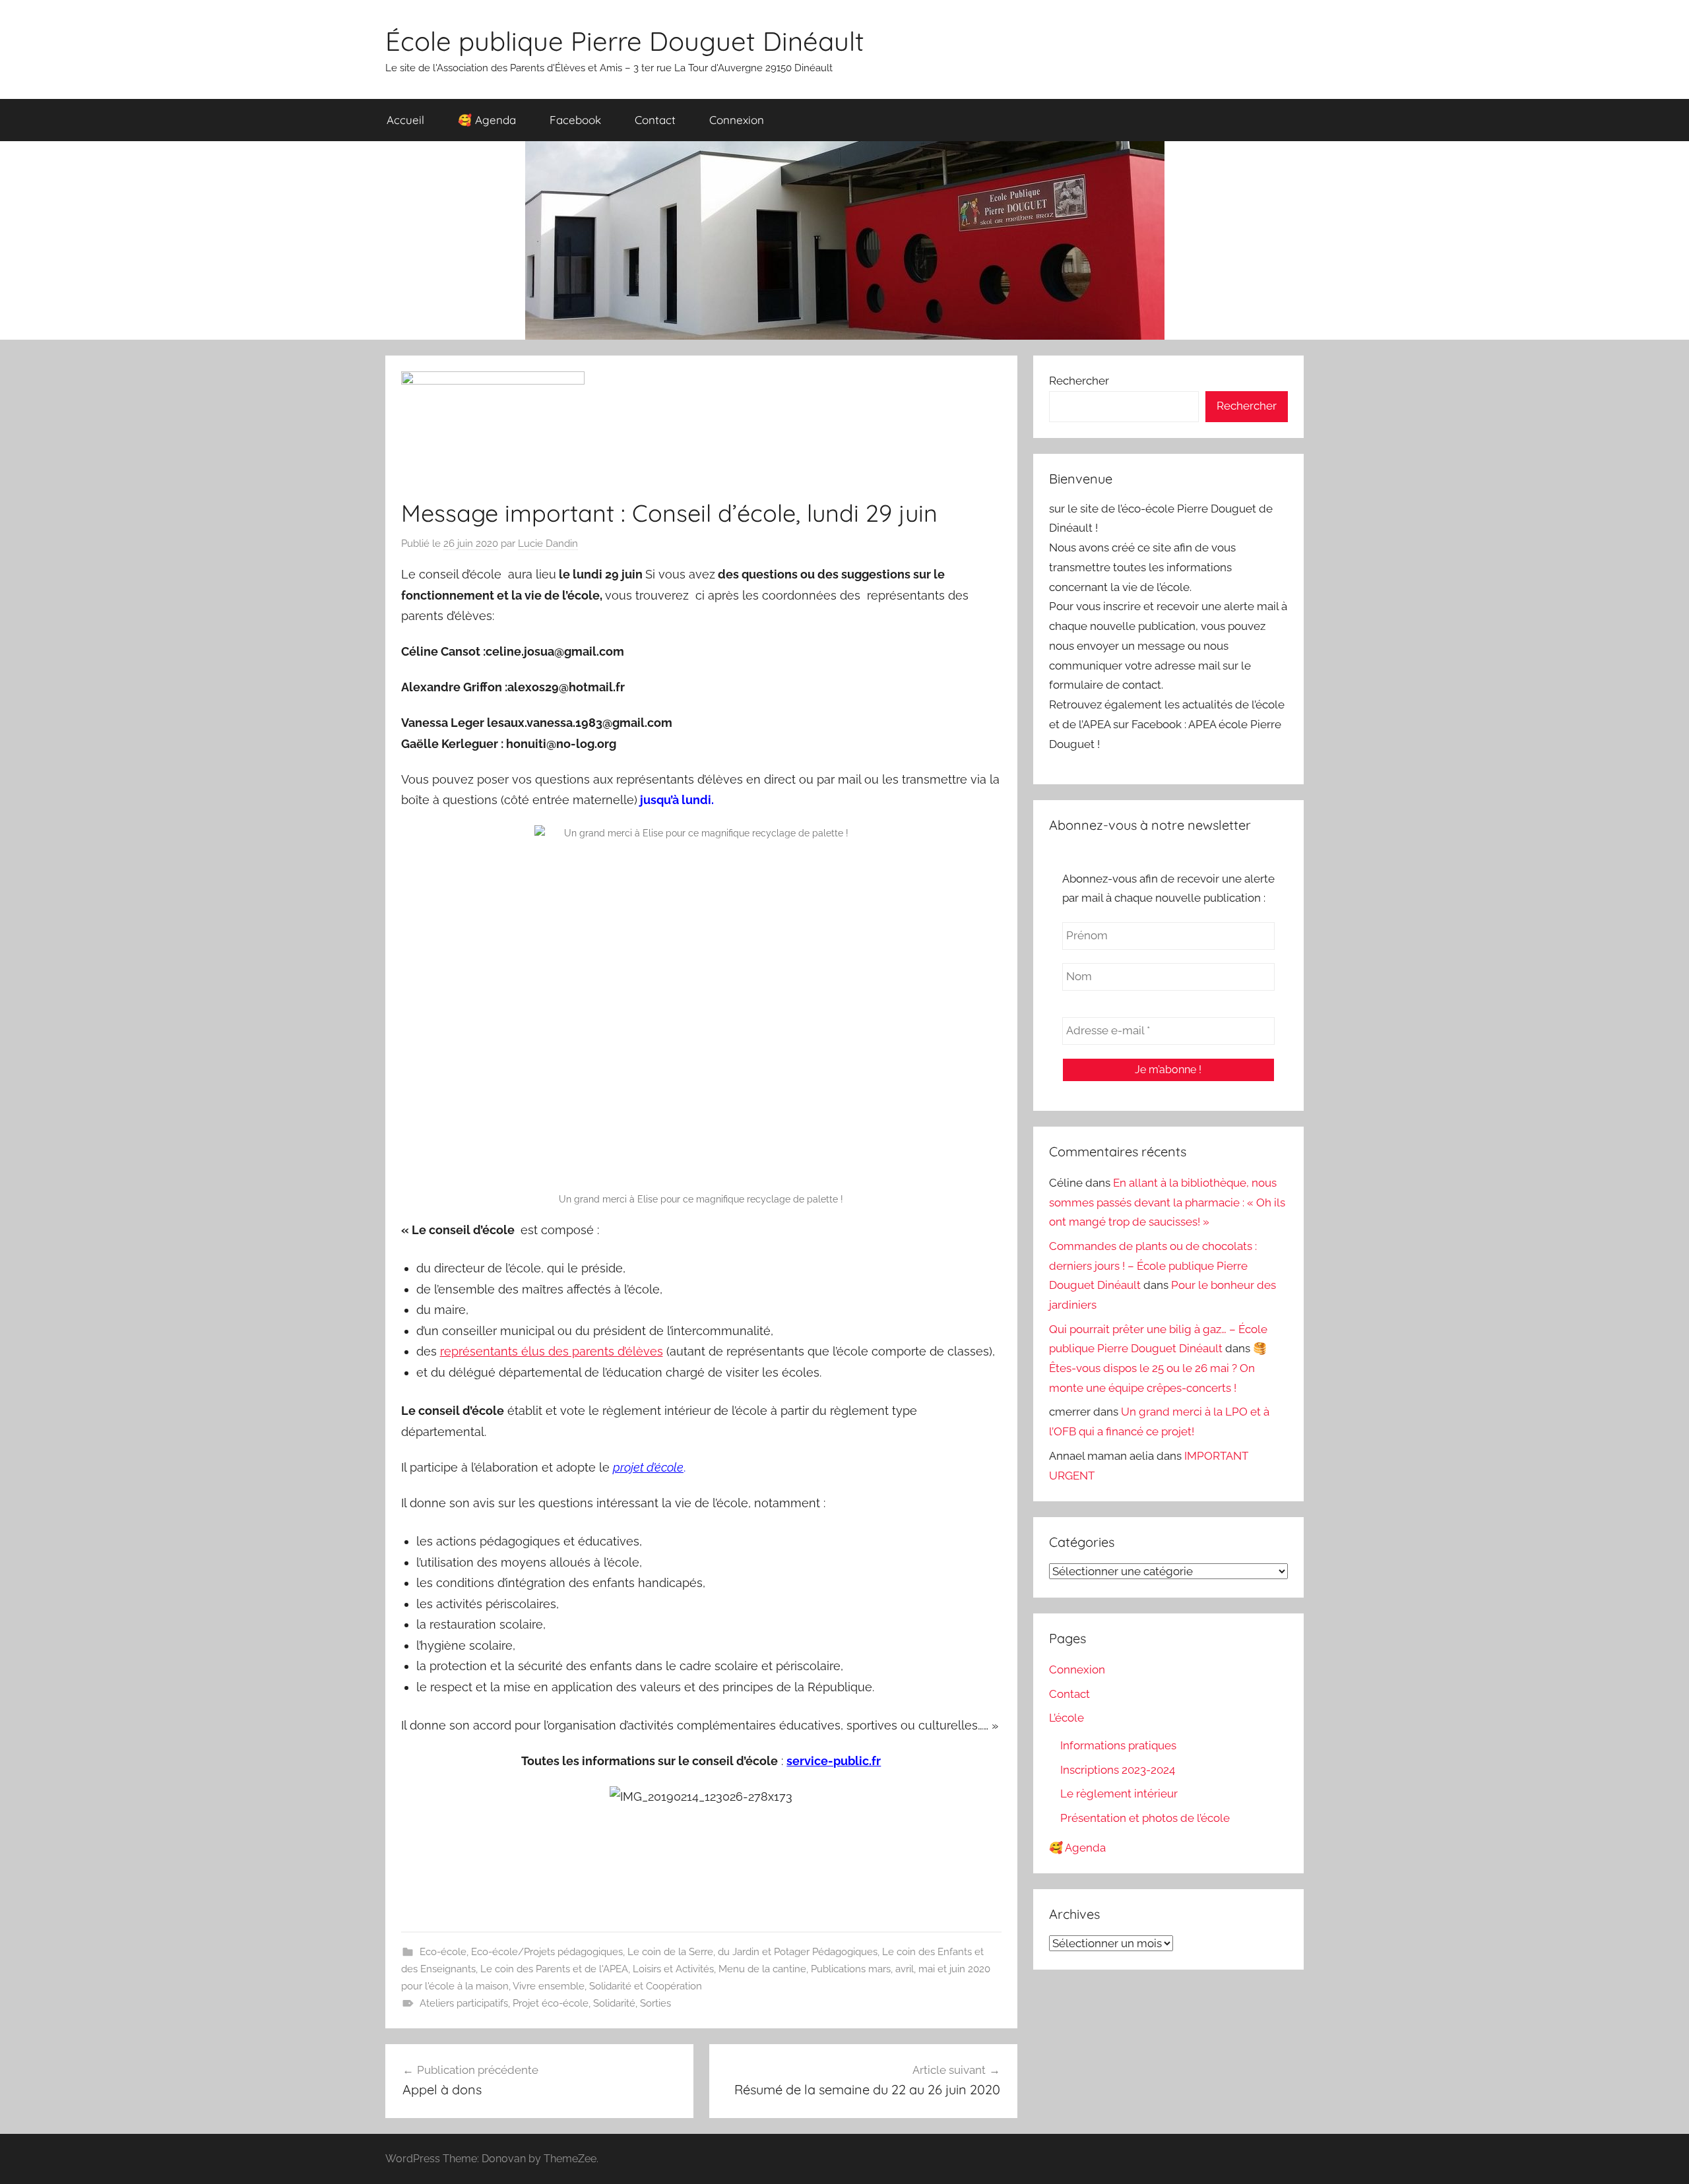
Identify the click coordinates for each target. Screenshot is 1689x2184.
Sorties (655, 2003)
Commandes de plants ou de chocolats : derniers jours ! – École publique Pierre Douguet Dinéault (1153, 1266)
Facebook (575, 120)
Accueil (405, 120)
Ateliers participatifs (464, 2003)
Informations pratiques (1118, 1745)
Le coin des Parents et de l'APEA (554, 1969)
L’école (1067, 1718)
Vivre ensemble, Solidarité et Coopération (607, 1986)
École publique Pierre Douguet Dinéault (625, 41)
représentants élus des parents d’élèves (552, 1351)
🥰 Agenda (487, 120)
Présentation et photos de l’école (1145, 1818)
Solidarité (614, 2003)
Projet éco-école (551, 2003)
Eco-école (443, 1952)
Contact (655, 120)
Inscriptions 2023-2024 (1118, 1770)
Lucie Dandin (548, 544)
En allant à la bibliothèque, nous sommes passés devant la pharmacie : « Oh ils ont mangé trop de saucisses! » (1167, 1202)
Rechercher (1079, 381)
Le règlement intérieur (1119, 1794)
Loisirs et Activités (673, 1969)
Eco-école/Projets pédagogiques (547, 1952)
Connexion (737, 120)
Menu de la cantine (762, 1969)
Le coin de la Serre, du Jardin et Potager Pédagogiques (752, 1952)
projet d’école (648, 1467)
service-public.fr (834, 1761)
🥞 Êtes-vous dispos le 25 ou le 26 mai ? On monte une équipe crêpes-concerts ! (1158, 1368)
